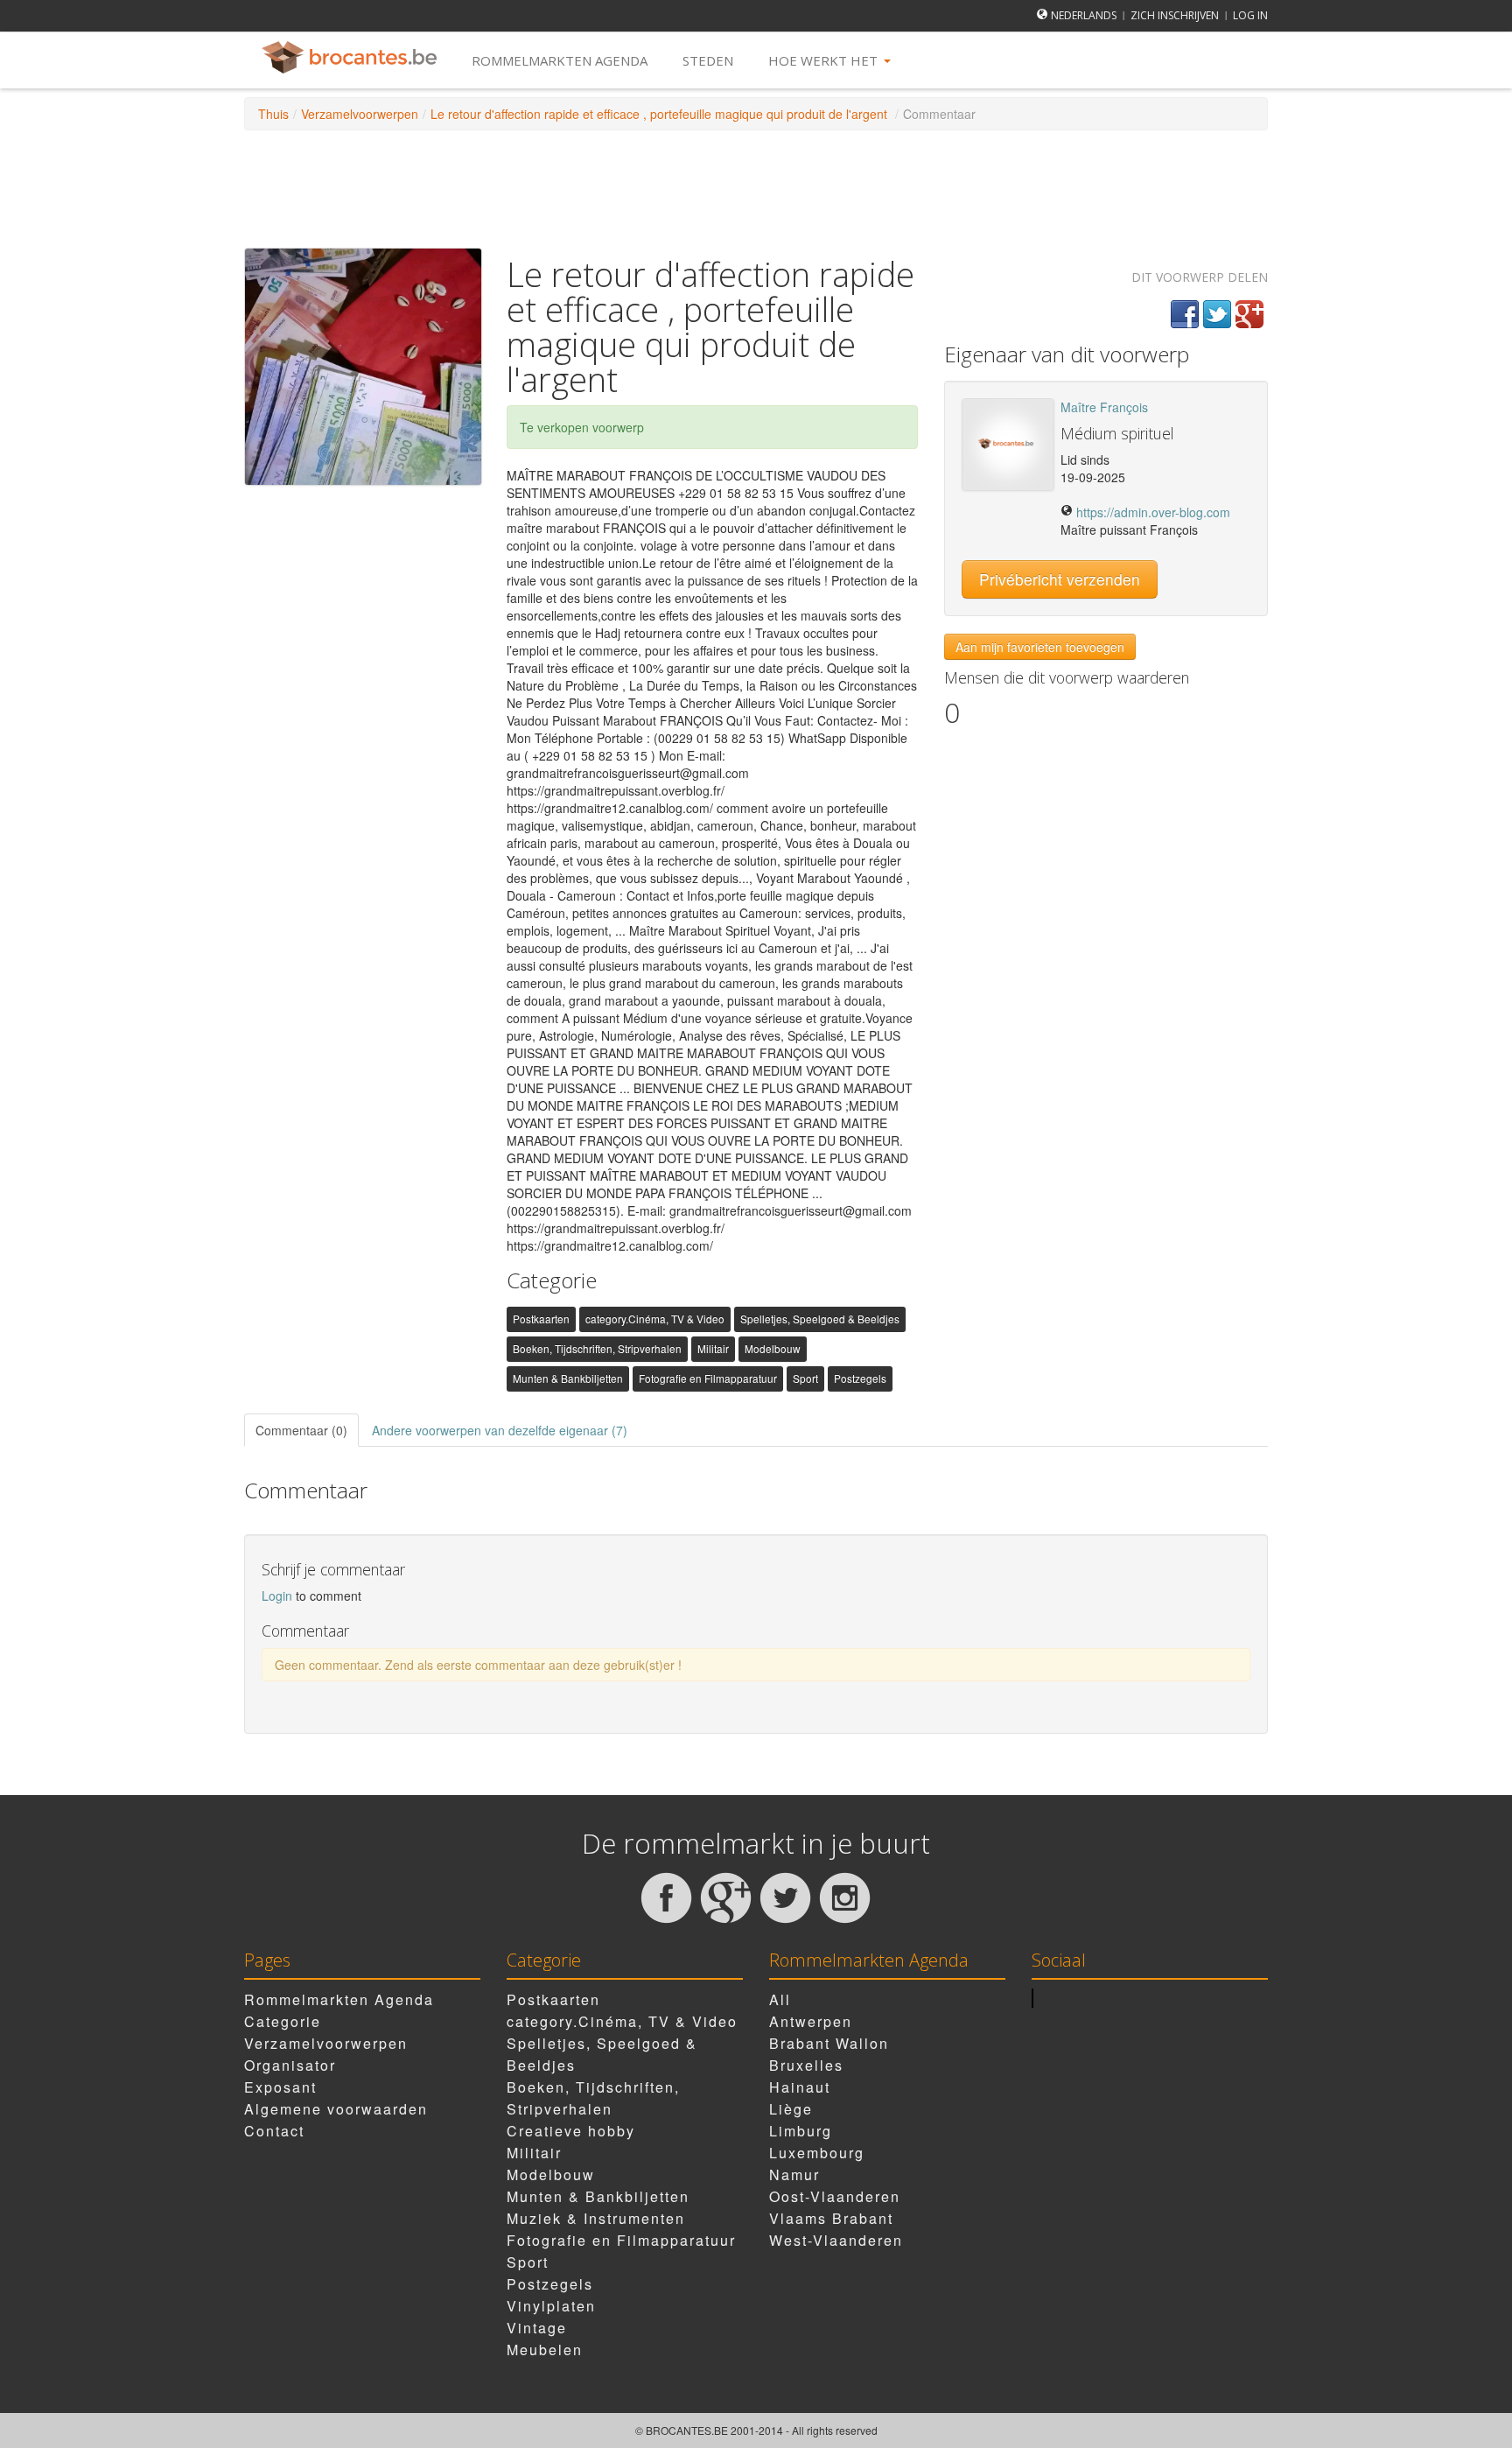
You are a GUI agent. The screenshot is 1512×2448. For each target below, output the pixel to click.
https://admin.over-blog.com (1153, 512)
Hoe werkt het (825, 60)
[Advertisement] (756, 187)
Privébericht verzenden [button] (1060, 579)
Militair (713, 1348)
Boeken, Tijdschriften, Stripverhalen (597, 1348)
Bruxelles (806, 2065)
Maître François (1104, 407)
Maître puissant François (1129, 530)
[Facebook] (1185, 314)
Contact (274, 2131)
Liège (791, 2109)
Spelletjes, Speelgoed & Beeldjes (820, 1319)
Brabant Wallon (829, 2043)
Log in (1250, 15)
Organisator (290, 2065)
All (780, 1999)
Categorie (283, 2021)
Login (279, 1596)
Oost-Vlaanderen (835, 2196)
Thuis (273, 114)
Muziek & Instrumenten (596, 2218)
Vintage (537, 2328)
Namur (794, 2174)
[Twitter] (1217, 314)
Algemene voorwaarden (336, 2109)
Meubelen (545, 2350)
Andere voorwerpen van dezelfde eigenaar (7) (500, 1430)
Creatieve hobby (571, 2131)
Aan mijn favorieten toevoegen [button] (1040, 647)
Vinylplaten (551, 2306)
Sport (805, 1378)
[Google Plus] (1249, 314)
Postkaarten (541, 1319)
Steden (708, 60)
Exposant (280, 2087)
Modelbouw (773, 1348)
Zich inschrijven (1175, 15)
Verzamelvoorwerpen (360, 114)
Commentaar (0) (301, 1430)
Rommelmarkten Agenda (560, 60)
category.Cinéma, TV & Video (655, 1319)
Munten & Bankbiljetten (568, 1378)
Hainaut (800, 2087)
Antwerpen (811, 2021)
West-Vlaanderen (836, 2240)
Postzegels (860, 1378)
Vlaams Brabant (831, 2218)
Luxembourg (817, 2153)
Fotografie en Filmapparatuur (708, 1378)
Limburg (801, 2131)
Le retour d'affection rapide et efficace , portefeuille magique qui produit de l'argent (661, 114)
